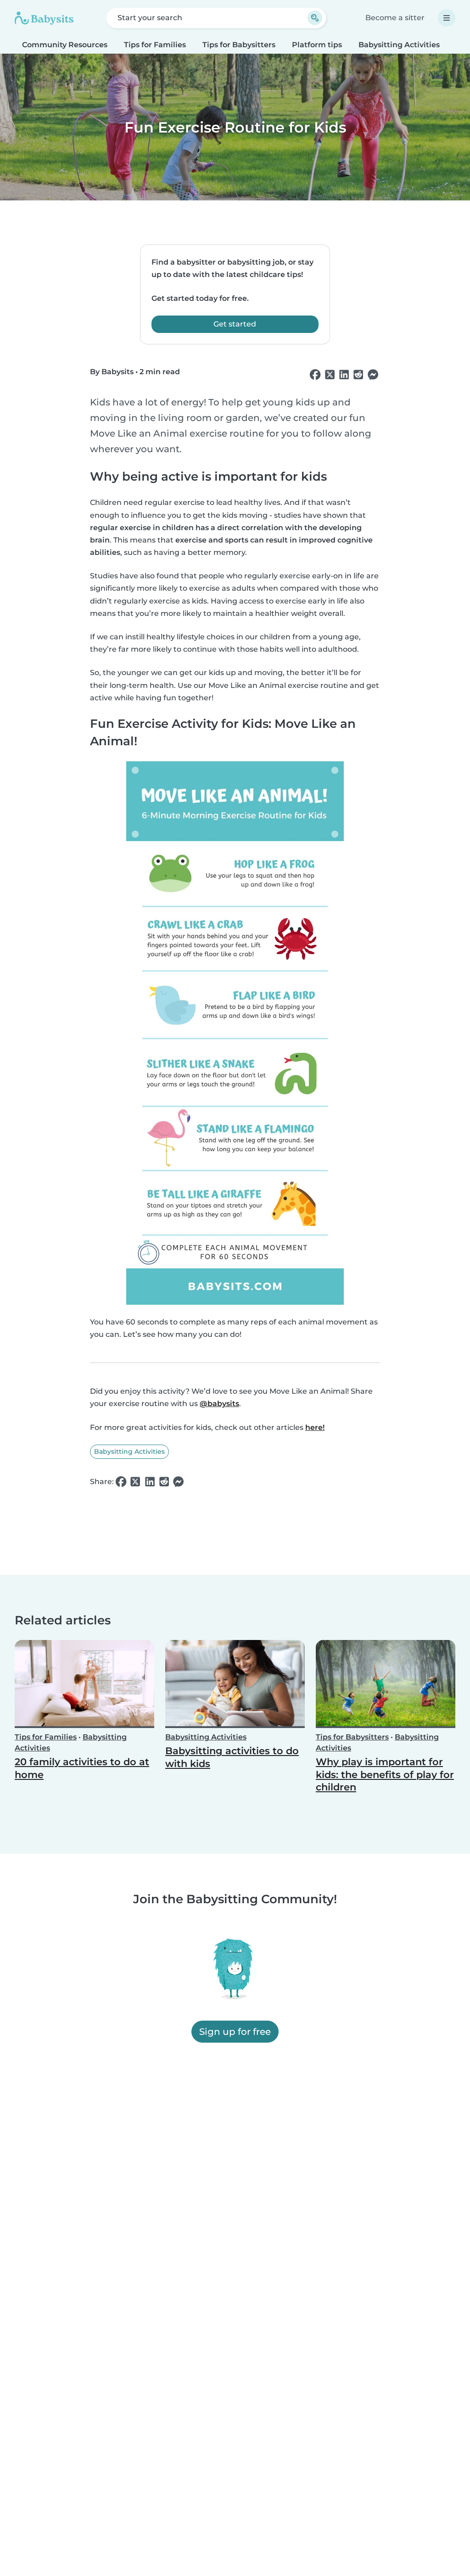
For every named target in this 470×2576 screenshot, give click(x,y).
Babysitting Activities (399, 45)
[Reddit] (358, 375)
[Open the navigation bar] (447, 18)
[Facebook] (315, 375)
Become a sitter (395, 18)
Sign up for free (235, 2032)
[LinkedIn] (344, 375)
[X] (330, 375)
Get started (235, 324)
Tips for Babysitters (239, 45)
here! (315, 1427)
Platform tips (317, 45)
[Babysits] (44, 18)
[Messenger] (373, 375)
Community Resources (65, 45)
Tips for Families (155, 45)
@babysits (219, 1404)
